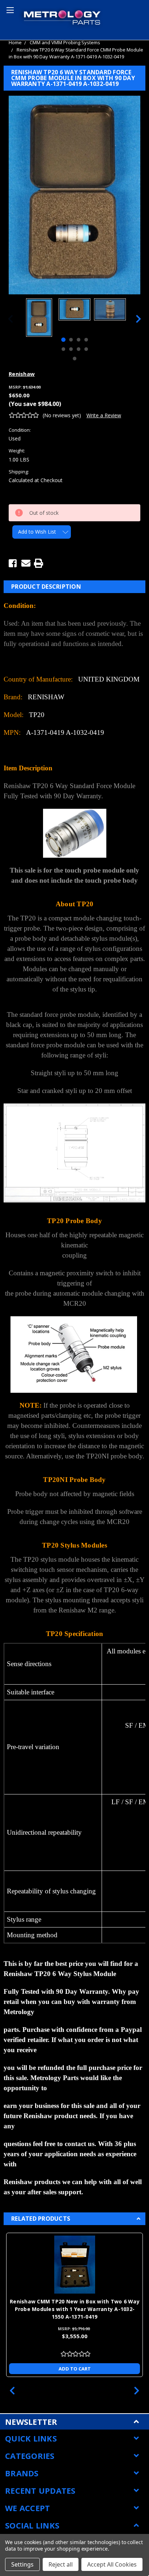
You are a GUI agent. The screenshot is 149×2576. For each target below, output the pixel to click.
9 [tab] (74, 359)
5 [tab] (63, 349)
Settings (22, 2564)
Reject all (61, 2564)
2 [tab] (71, 340)
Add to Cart (75, 2369)
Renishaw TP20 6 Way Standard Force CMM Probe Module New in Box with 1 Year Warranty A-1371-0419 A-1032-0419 (75, 2309)
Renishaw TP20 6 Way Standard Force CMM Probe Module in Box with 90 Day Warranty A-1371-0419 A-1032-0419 (76, 53)
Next (139, 318)
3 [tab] (78, 340)
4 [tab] (86, 340)
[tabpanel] (39, 318)
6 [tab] (71, 349)
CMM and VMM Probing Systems (65, 42)
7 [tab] (78, 349)
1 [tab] (63, 340)
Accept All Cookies (112, 2564)
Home (15, 42)
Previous (10, 318)
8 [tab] (86, 349)
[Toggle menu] (9, 9)
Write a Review (104, 415)
